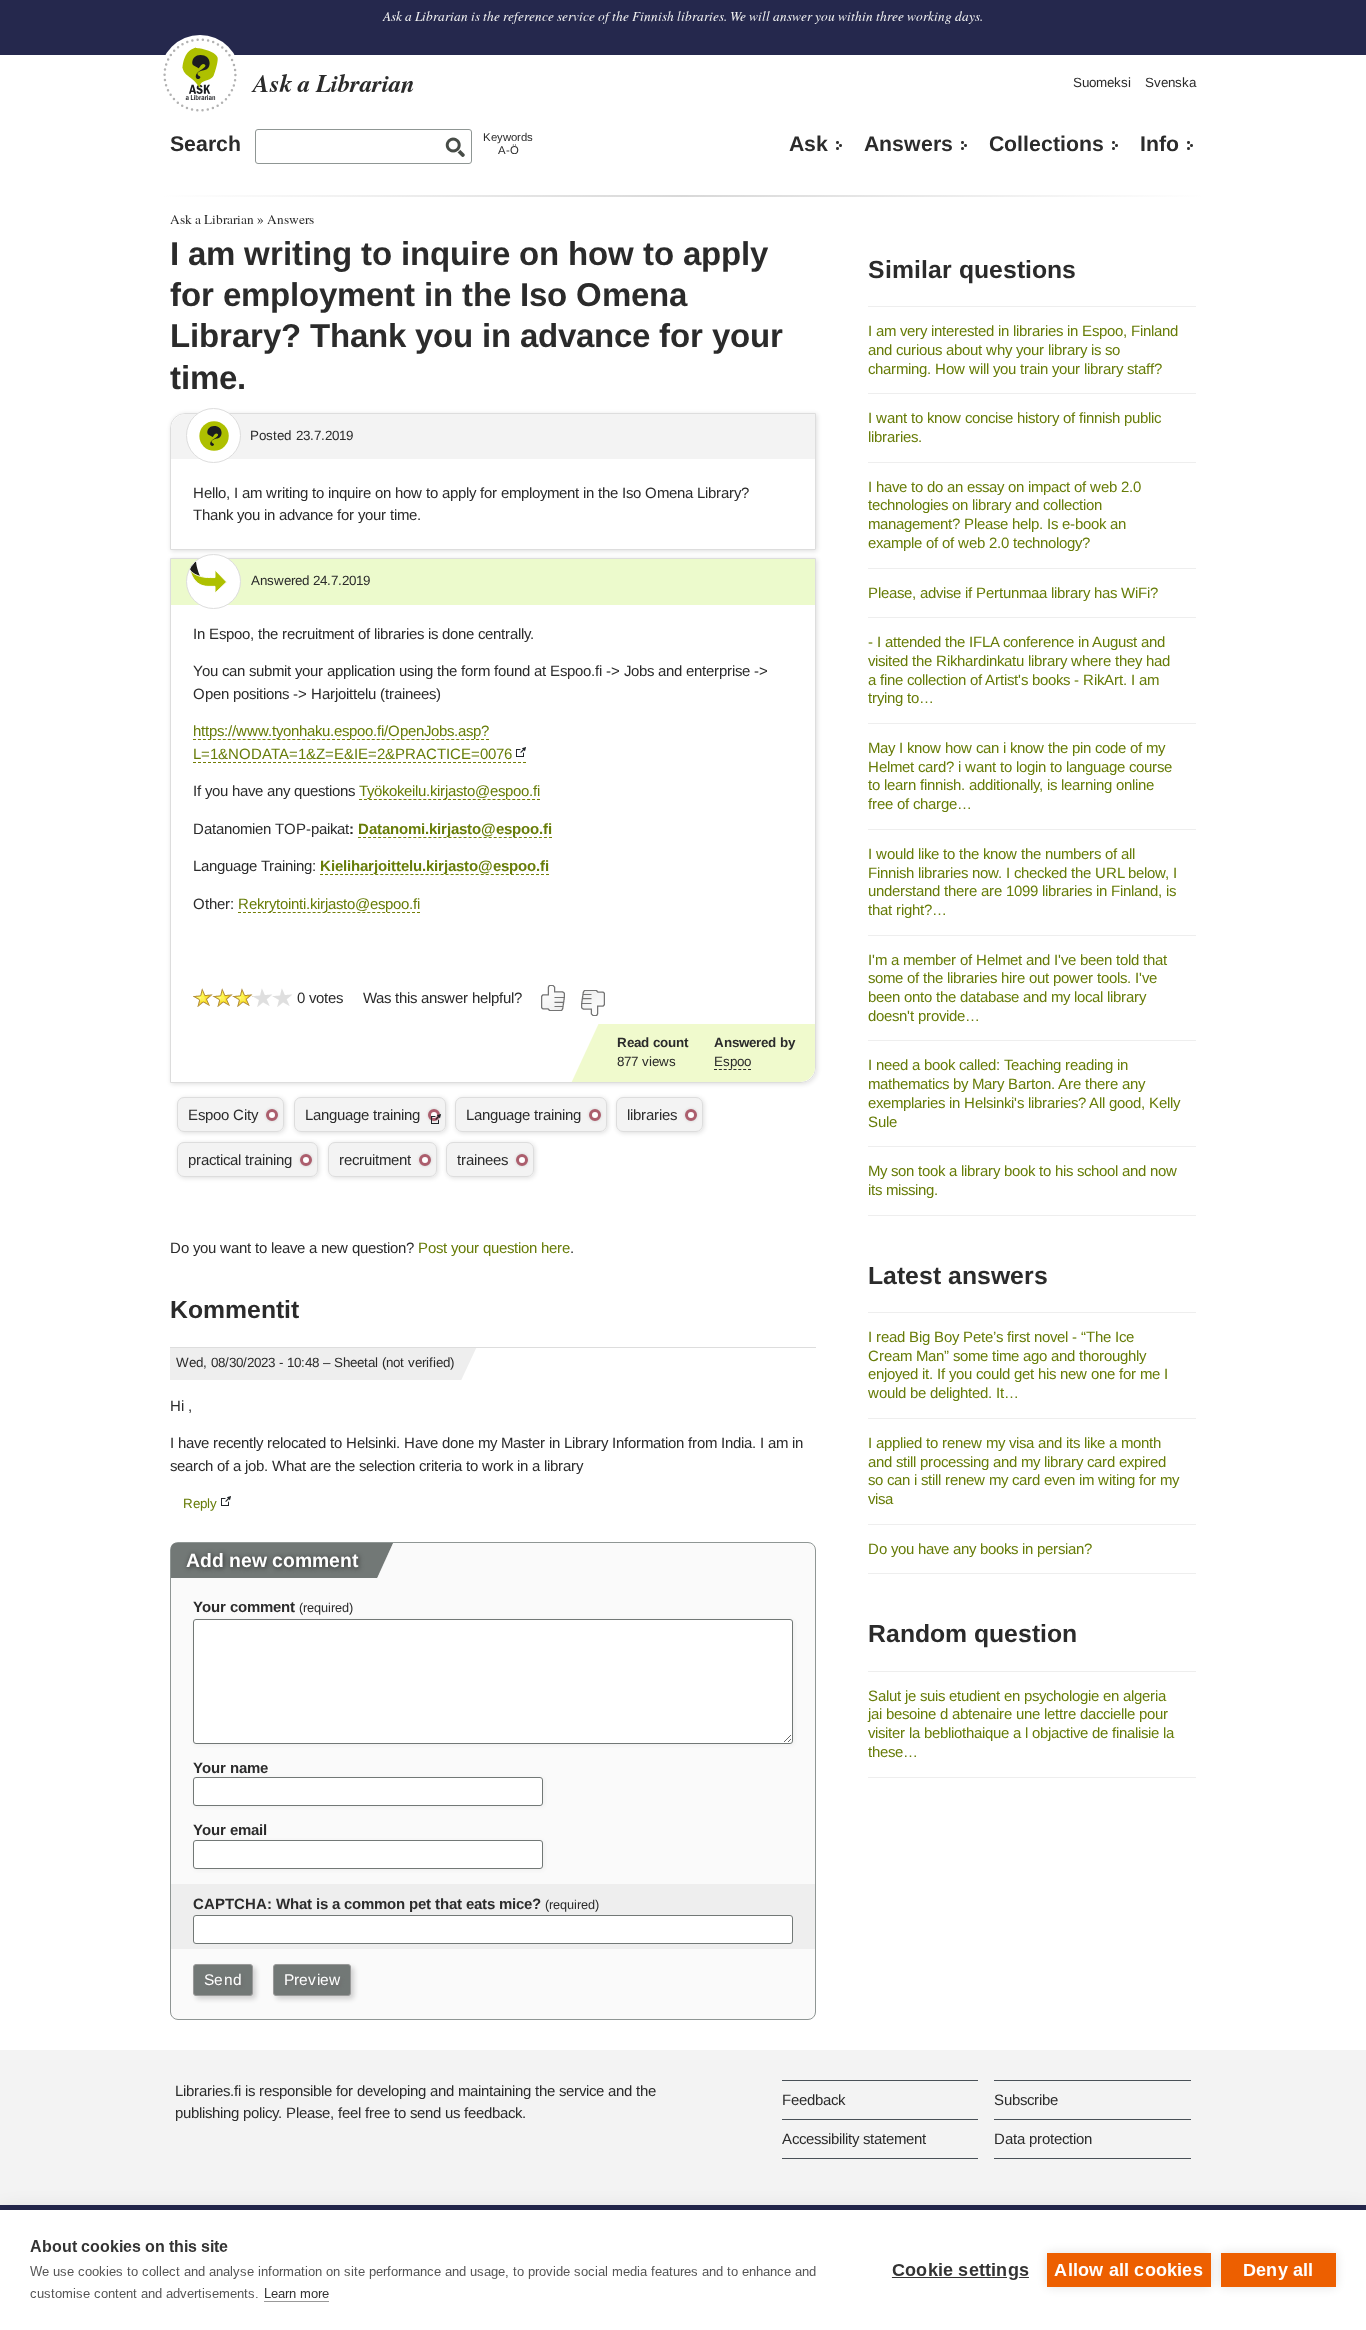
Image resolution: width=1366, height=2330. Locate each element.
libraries (652, 1114)
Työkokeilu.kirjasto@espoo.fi (449, 790)
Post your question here (494, 1247)
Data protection (1043, 2138)
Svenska (1170, 82)
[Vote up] (554, 998)
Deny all (1278, 2270)
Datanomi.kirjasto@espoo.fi (455, 828)
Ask (808, 144)
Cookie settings (960, 2270)
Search (205, 144)
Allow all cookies (1128, 2270)
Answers (908, 144)
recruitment (375, 1159)
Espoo (732, 1061)
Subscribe (1026, 2099)
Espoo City (223, 1114)
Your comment (244, 1606)
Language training (362, 1114)
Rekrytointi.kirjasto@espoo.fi (329, 903)
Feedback (813, 2099)
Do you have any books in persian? (980, 1548)
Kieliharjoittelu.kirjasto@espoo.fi (434, 865)
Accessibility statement (854, 2138)
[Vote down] (592, 1003)
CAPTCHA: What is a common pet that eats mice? (367, 1903)
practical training (240, 1159)
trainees (482, 1159)
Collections (1046, 144)
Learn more (296, 2293)
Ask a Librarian (212, 219)
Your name (230, 1767)
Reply (200, 1503)
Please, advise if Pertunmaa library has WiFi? (1013, 592)
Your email (230, 1829)
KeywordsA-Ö (508, 143)
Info (1159, 144)
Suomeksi (1102, 82)
